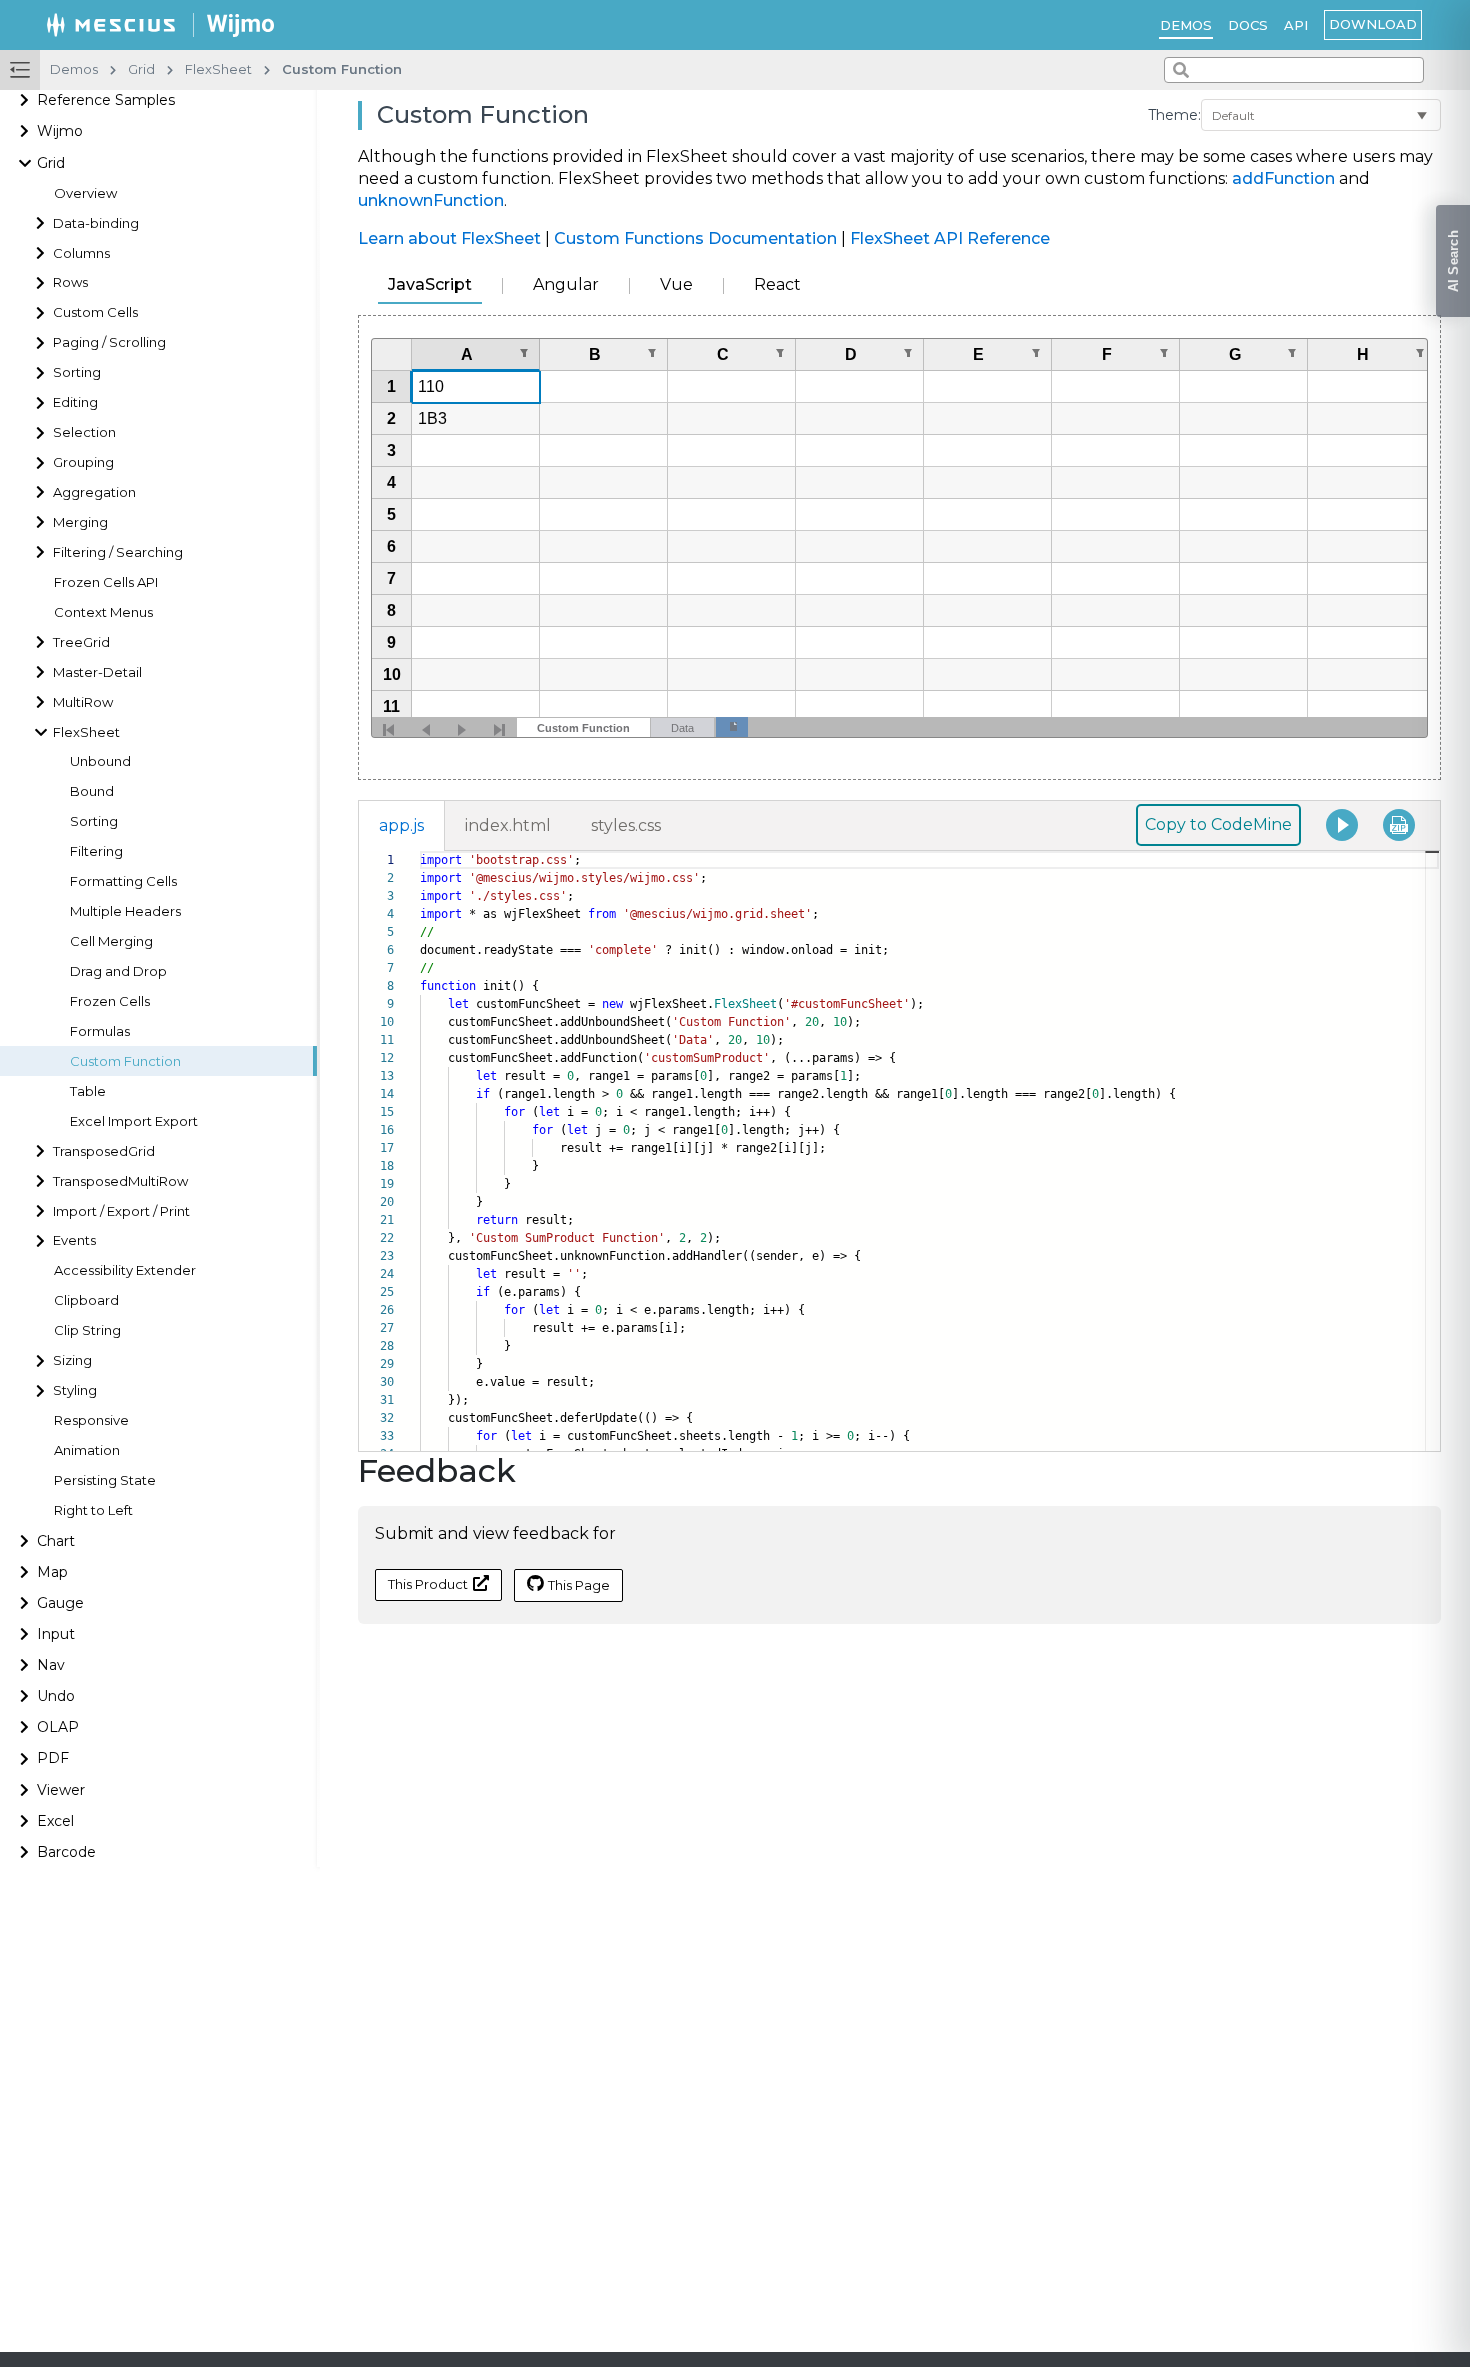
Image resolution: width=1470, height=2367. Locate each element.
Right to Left (93, 1510)
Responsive (91, 1420)
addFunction (1283, 178)
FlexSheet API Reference (950, 238)
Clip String (87, 1330)
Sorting (94, 821)
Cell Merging (111, 941)
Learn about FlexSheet (449, 238)
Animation (87, 1450)
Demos (1186, 25)
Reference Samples (106, 101)
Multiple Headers (125, 911)
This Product (428, 1584)
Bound (92, 792)
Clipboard (86, 1300)
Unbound (100, 762)
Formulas (100, 1031)
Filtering (96, 851)
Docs (1248, 25)
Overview (85, 193)
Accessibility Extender (125, 1271)
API (1296, 25)
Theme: (1174, 115)
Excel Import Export (134, 1121)
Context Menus (103, 612)
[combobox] (1294, 70)
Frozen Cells (110, 1001)
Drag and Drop (118, 971)
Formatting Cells (123, 881)
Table (88, 1091)
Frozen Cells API (106, 582)
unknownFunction (431, 200)
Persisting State (105, 1480)
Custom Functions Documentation (695, 238)
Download (1373, 24)
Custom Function (125, 1061)
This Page (579, 1585)
